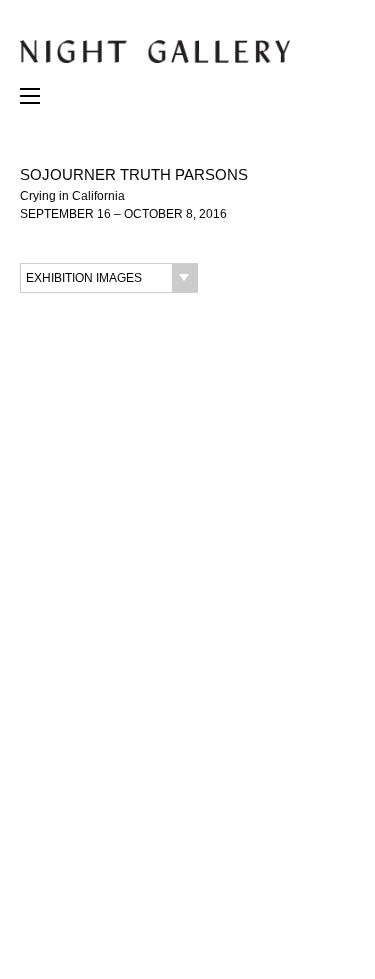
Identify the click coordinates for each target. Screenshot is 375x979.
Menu (30, 101)
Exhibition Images (84, 278)
